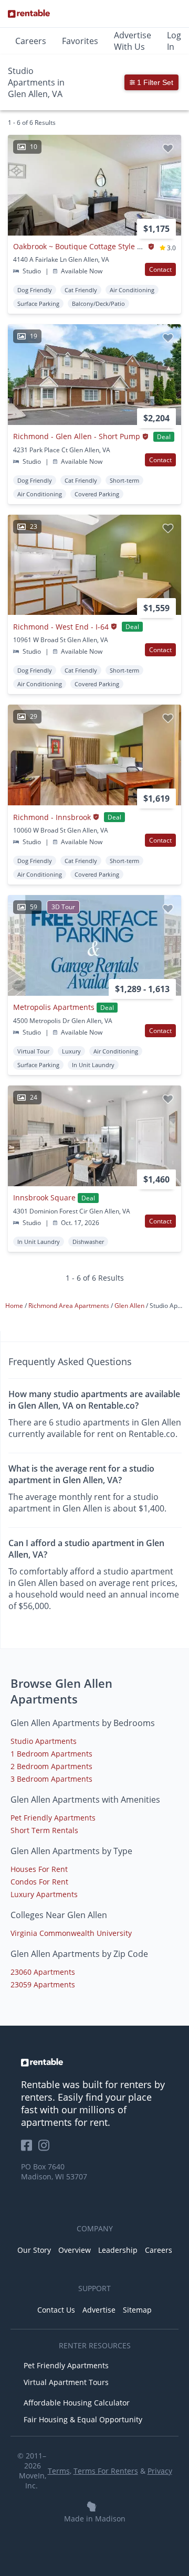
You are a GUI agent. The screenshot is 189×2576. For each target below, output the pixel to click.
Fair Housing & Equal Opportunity (83, 2419)
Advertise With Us (133, 41)
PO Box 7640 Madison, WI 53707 (54, 2171)
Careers (31, 41)
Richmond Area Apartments (70, 1306)
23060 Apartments (43, 1972)
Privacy (160, 2471)
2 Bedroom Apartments (51, 1766)
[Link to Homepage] (29, 14)
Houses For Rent (39, 1869)
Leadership (118, 2250)
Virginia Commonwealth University (71, 1933)
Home (15, 1306)
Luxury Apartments (44, 1894)
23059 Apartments (43, 1984)
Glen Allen (130, 1306)
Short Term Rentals (44, 1830)
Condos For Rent (39, 1882)
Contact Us (56, 2310)
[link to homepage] (94, 2062)
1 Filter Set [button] (154, 82)
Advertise (99, 2310)
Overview (75, 2250)
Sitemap (137, 2310)
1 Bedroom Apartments (51, 1754)
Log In (174, 41)
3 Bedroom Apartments (51, 1779)
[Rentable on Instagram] (46, 2149)
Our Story (34, 2250)
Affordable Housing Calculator (77, 2403)
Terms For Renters (106, 2471)
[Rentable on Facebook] (30, 2149)
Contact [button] (160, 269)
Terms (59, 2471)
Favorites (80, 41)
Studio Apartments (44, 1741)
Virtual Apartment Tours (66, 2382)
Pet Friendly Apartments (53, 1818)
